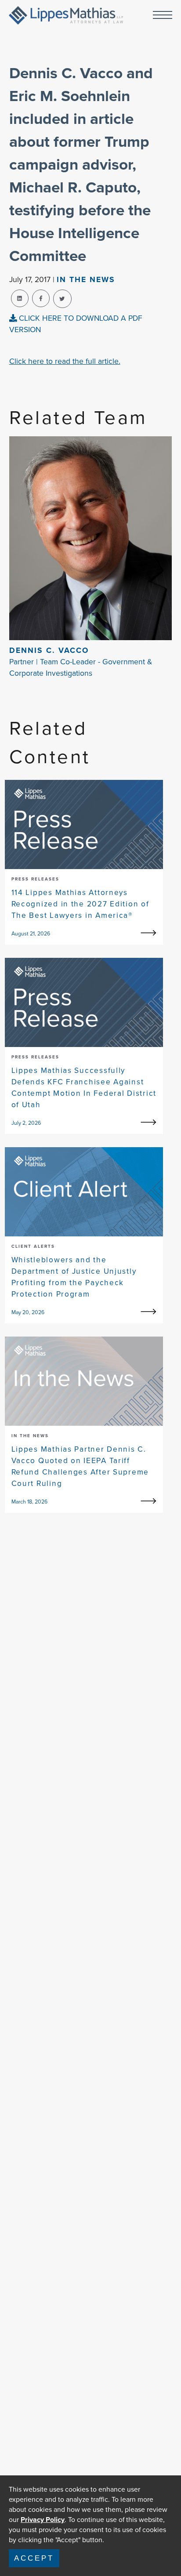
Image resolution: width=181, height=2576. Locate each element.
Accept (34, 2558)
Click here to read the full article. (65, 361)
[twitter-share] (62, 299)
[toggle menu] (163, 16)
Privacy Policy (43, 2520)
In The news (86, 279)
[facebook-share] (41, 298)
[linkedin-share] (20, 298)
